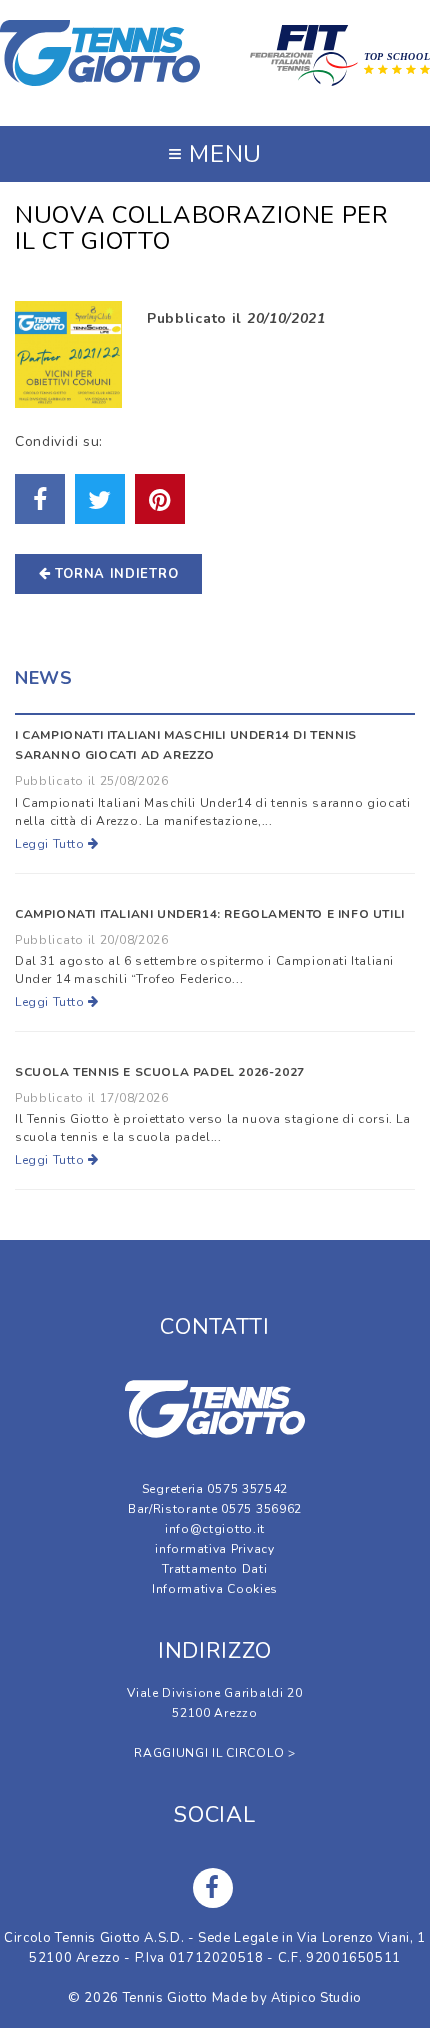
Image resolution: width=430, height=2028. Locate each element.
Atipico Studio (316, 1998)
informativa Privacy (214, 1549)
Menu (215, 154)
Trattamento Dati (214, 1569)
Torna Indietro (115, 574)
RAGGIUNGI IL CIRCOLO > (214, 1753)
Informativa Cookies (215, 1589)
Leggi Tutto (51, 844)
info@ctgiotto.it (215, 1529)
